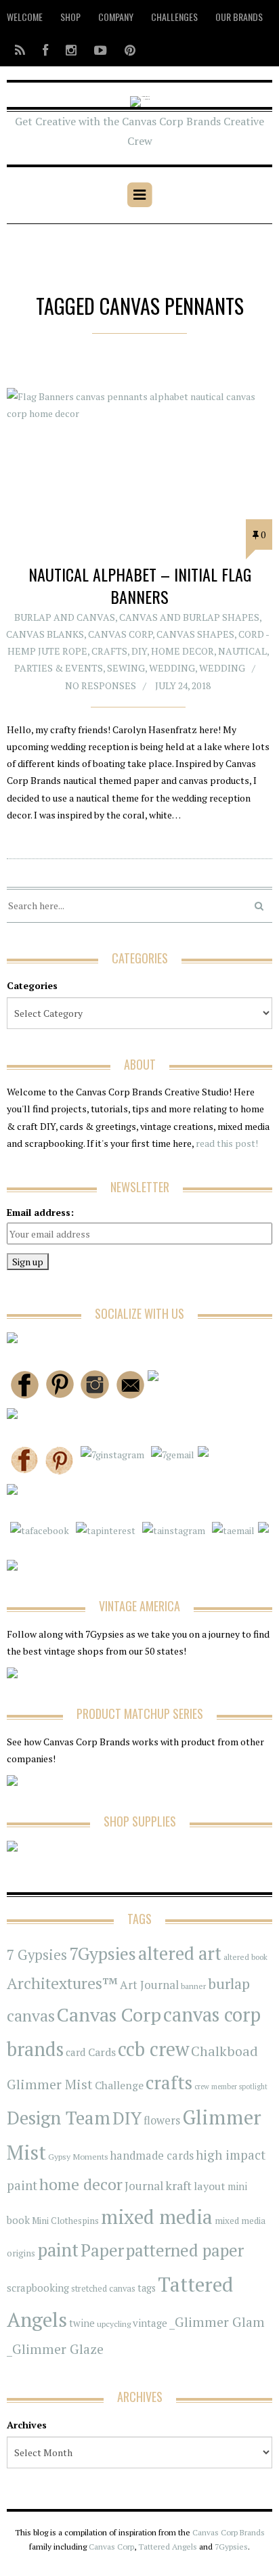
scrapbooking (38, 2288)
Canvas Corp (120, 634)
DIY (139, 651)
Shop (70, 17)
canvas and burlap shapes (189, 617)
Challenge (119, 2086)
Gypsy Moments (78, 2156)
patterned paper (185, 2250)
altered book (245, 1957)
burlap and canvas (65, 617)
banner (193, 1986)
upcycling (114, 2323)
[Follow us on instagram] (71, 50)
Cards (102, 2052)
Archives (27, 2425)
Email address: (40, 1212)
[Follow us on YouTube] (101, 50)
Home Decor (183, 651)
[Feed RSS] (20, 50)
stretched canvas (103, 2289)
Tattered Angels (168, 2547)
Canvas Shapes (195, 634)
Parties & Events (59, 668)
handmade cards (152, 2156)
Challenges (174, 17)
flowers (162, 2120)
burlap (229, 1983)
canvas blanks (45, 634)
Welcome (25, 17)
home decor (81, 2184)
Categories (32, 985)
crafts (169, 2082)
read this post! (226, 1143)
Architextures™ (62, 1983)
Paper (102, 2250)
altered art (180, 1953)
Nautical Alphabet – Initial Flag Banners (140, 586)
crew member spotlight (231, 2087)
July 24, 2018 (183, 685)
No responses (101, 685)
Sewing (126, 668)
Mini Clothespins (65, 2221)
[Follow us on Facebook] (45, 50)
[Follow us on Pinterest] (126, 50)
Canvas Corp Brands (229, 2532)
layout (210, 2186)
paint (58, 2250)
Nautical (242, 651)
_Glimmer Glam (217, 2322)
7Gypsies (103, 1953)
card (76, 2052)
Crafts (109, 651)
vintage (150, 2323)
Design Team (59, 2118)
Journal (144, 2186)
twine (82, 2323)
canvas (31, 2016)
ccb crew (153, 2049)
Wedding (172, 668)
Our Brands (239, 17)
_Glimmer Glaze (55, 2349)
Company (116, 17)
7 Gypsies (37, 1955)
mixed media (157, 2217)
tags (147, 2288)
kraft (178, 2185)
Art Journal (149, 1985)
